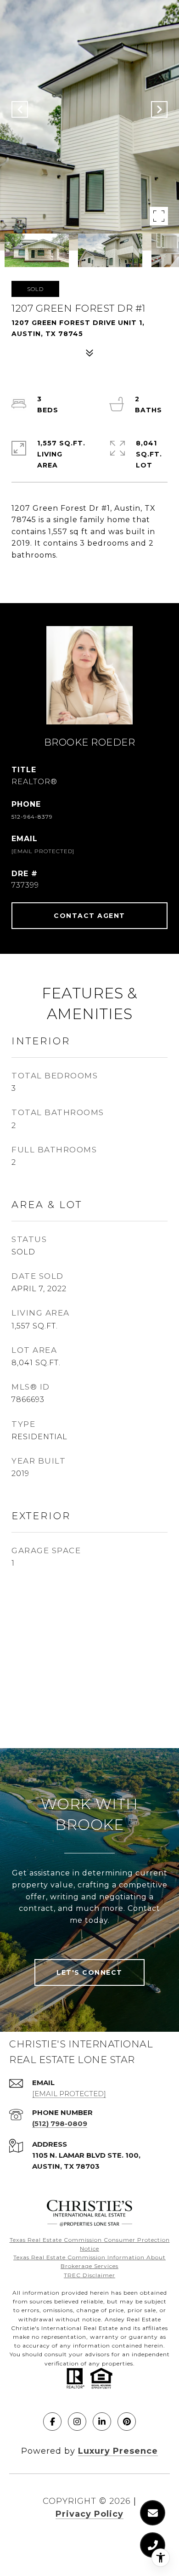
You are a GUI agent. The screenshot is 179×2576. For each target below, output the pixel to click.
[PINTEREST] (127, 2422)
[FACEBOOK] (52, 2422)
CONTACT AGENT (89, 916)
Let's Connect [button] (89, 1972)
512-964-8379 (32, 817)
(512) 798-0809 (60, 2123)
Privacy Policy (89, 2514)
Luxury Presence (118, 2451)
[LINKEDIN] (102, 2422)
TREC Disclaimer (89, 2275)
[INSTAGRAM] (77, 2422)
